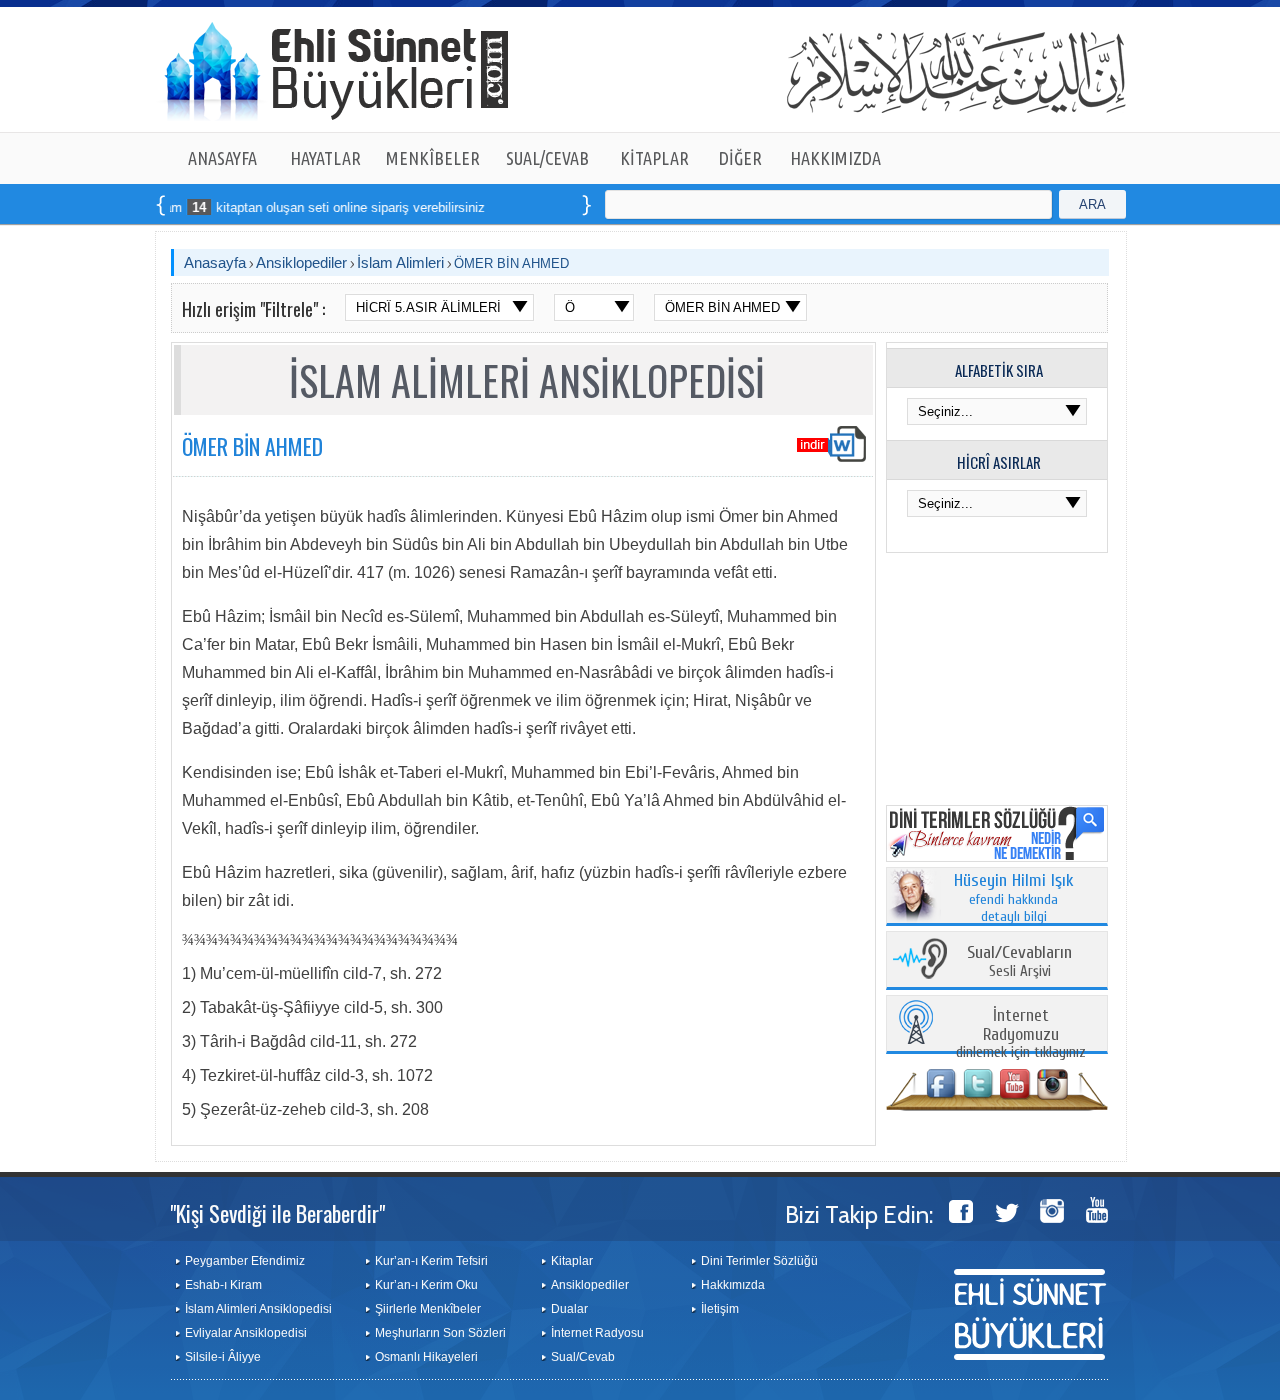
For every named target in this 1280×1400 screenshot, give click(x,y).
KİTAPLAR (654, 158)
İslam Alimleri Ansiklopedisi (258, 1309)
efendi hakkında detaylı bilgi (1014, 899)
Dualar (569, 1309)
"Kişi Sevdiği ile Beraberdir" (277, 1213)
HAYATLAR (325, 158)
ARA (1092, 204)
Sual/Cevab (583, 1357)
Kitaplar (572, 1261)
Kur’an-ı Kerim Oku (426, 1285)
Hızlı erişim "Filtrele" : (253, 309)
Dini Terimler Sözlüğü (759, 1261)
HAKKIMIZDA (835, 158)
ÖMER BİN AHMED (511, 263)
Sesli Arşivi (1019, 962)
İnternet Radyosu (597, 1333)
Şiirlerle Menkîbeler (428, 1309)
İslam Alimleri (400, 262)
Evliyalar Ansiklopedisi (246, 1333)
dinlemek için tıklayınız (1021, 1034)
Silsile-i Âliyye (223, 1357)
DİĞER (740, 158)
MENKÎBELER (433, 158)
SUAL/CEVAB (547, 158)
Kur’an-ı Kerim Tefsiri (431, 1261)
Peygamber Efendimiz (245, 1261)
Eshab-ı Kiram (223, 1285)
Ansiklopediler (301, 262)
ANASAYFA (222, 158)
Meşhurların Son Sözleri (440, 1333)
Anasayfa (215, 262)
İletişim (720, 1309)
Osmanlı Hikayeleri (426, 1357)
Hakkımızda (733, 1285)
